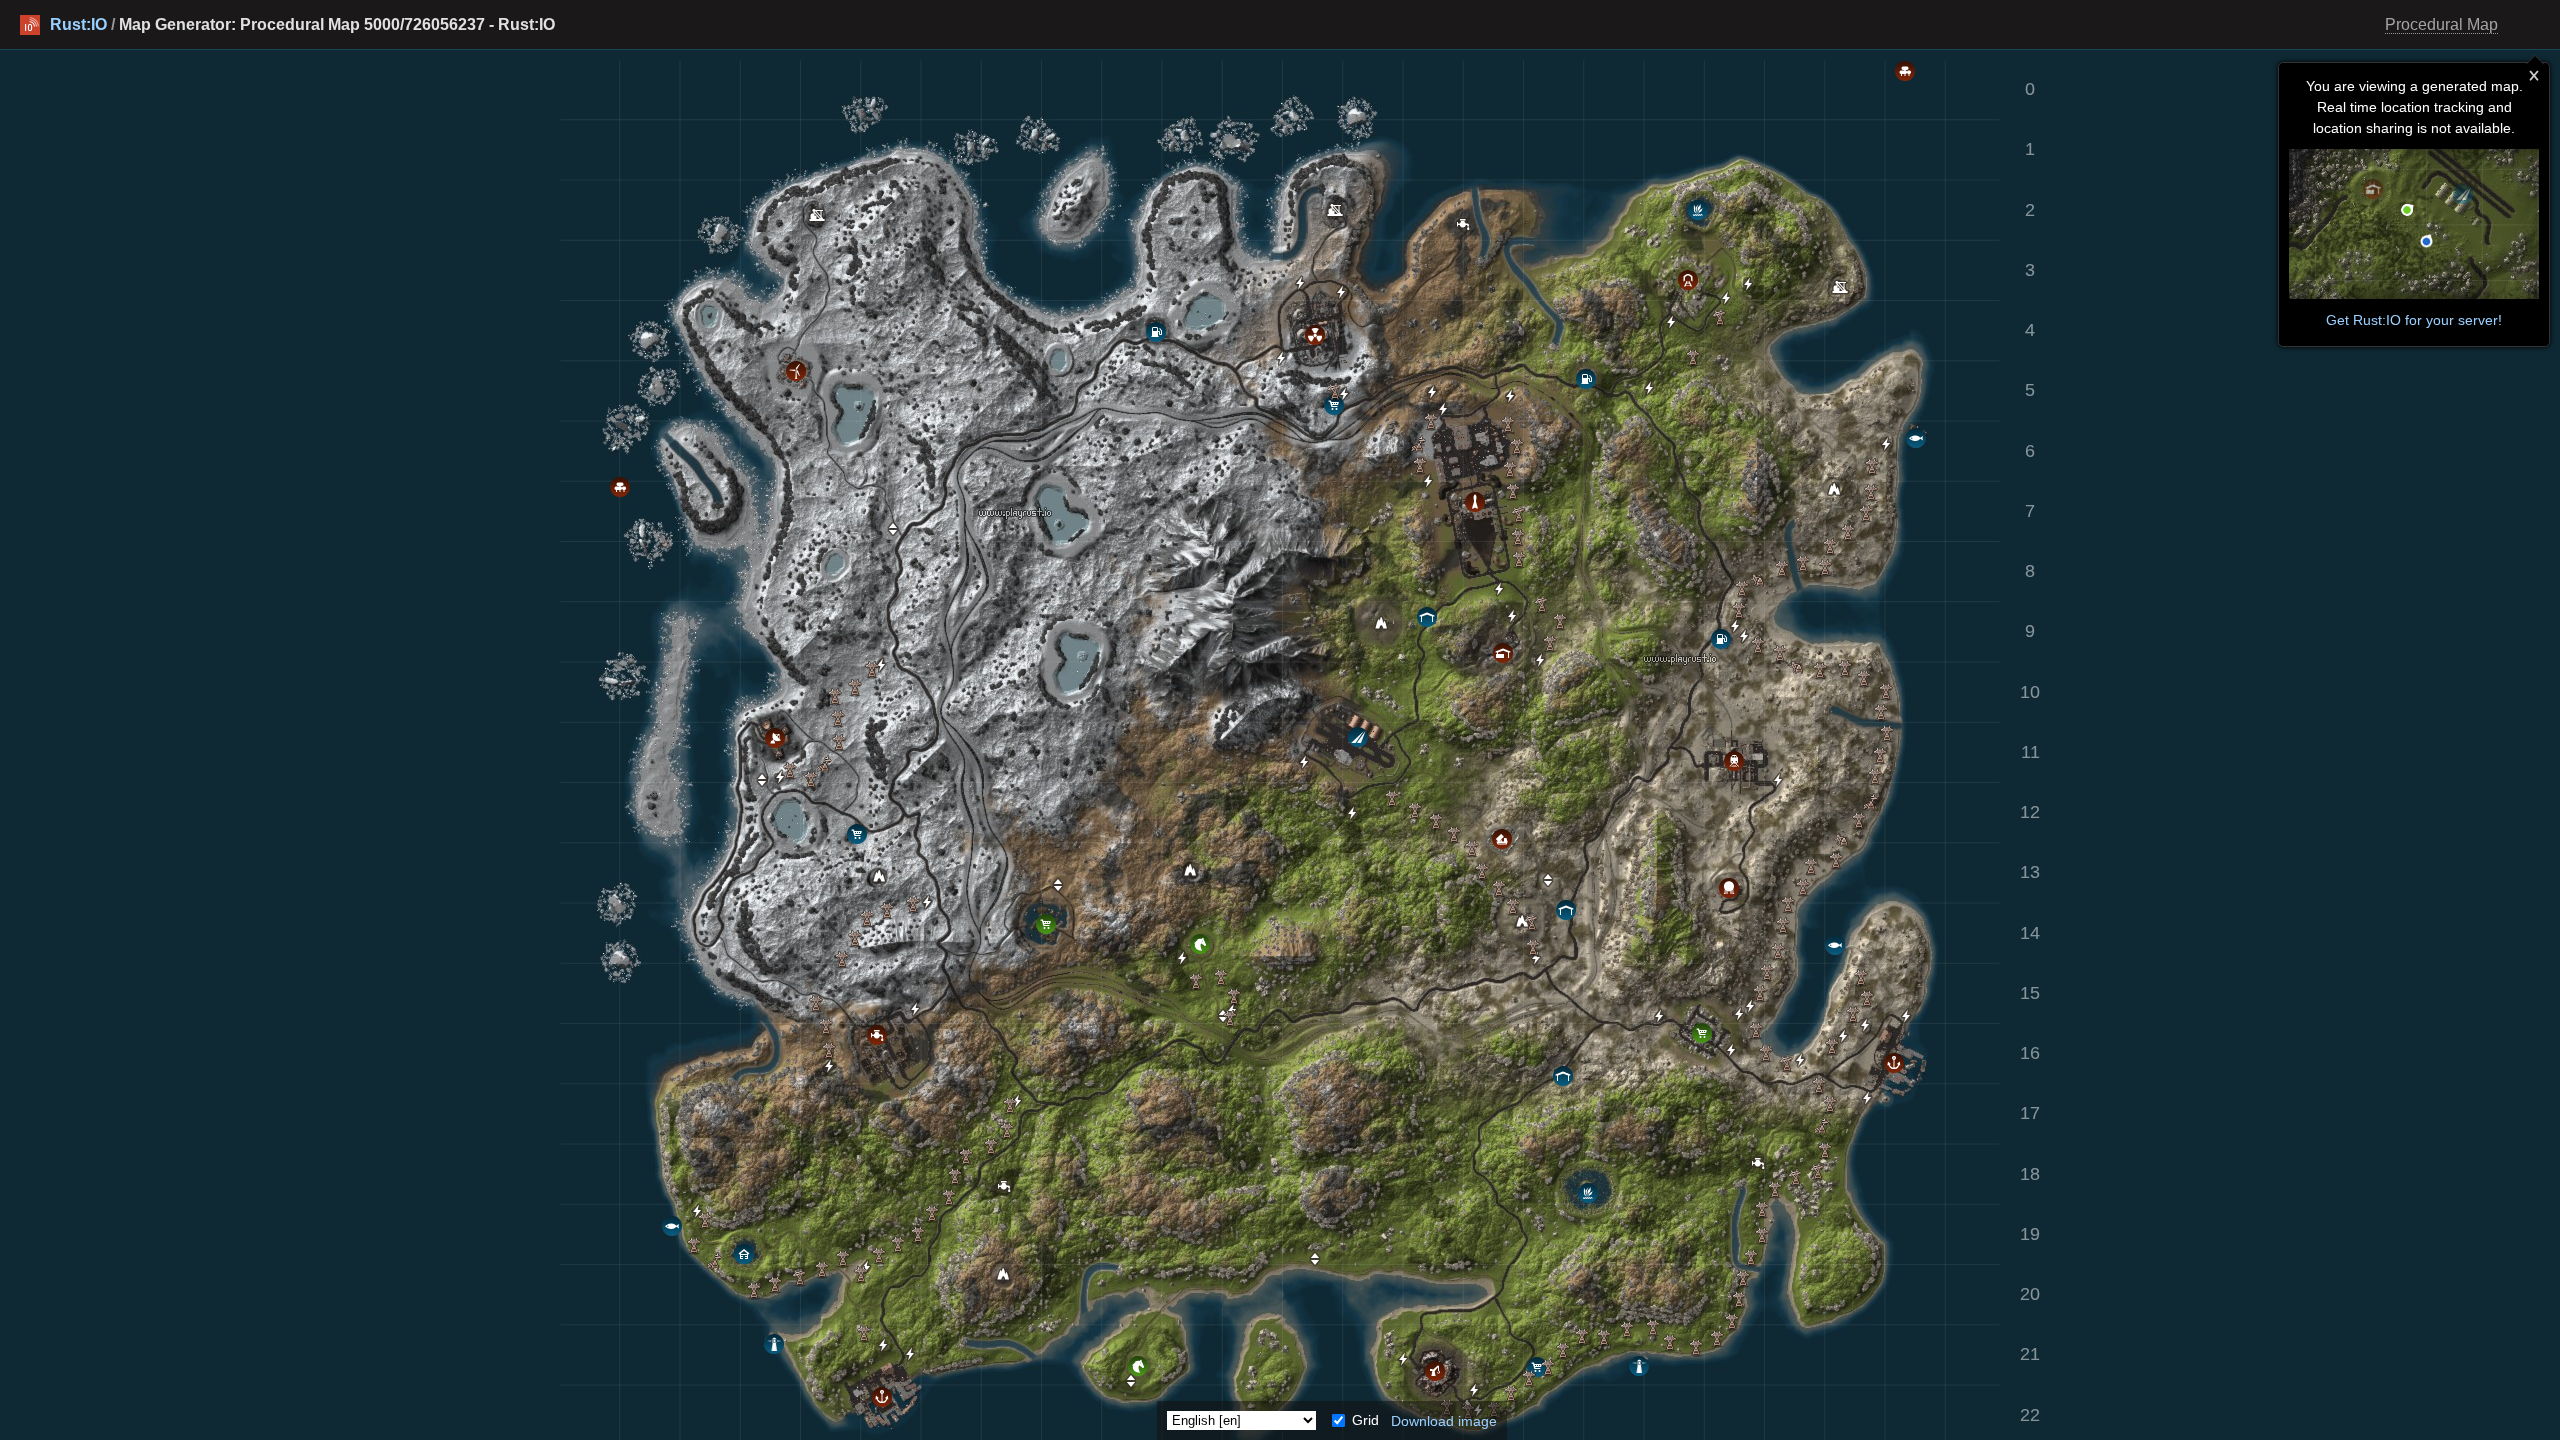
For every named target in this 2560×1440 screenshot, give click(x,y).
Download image (1444, 1420)
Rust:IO (78, 24)
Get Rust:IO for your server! (2414, 320)
